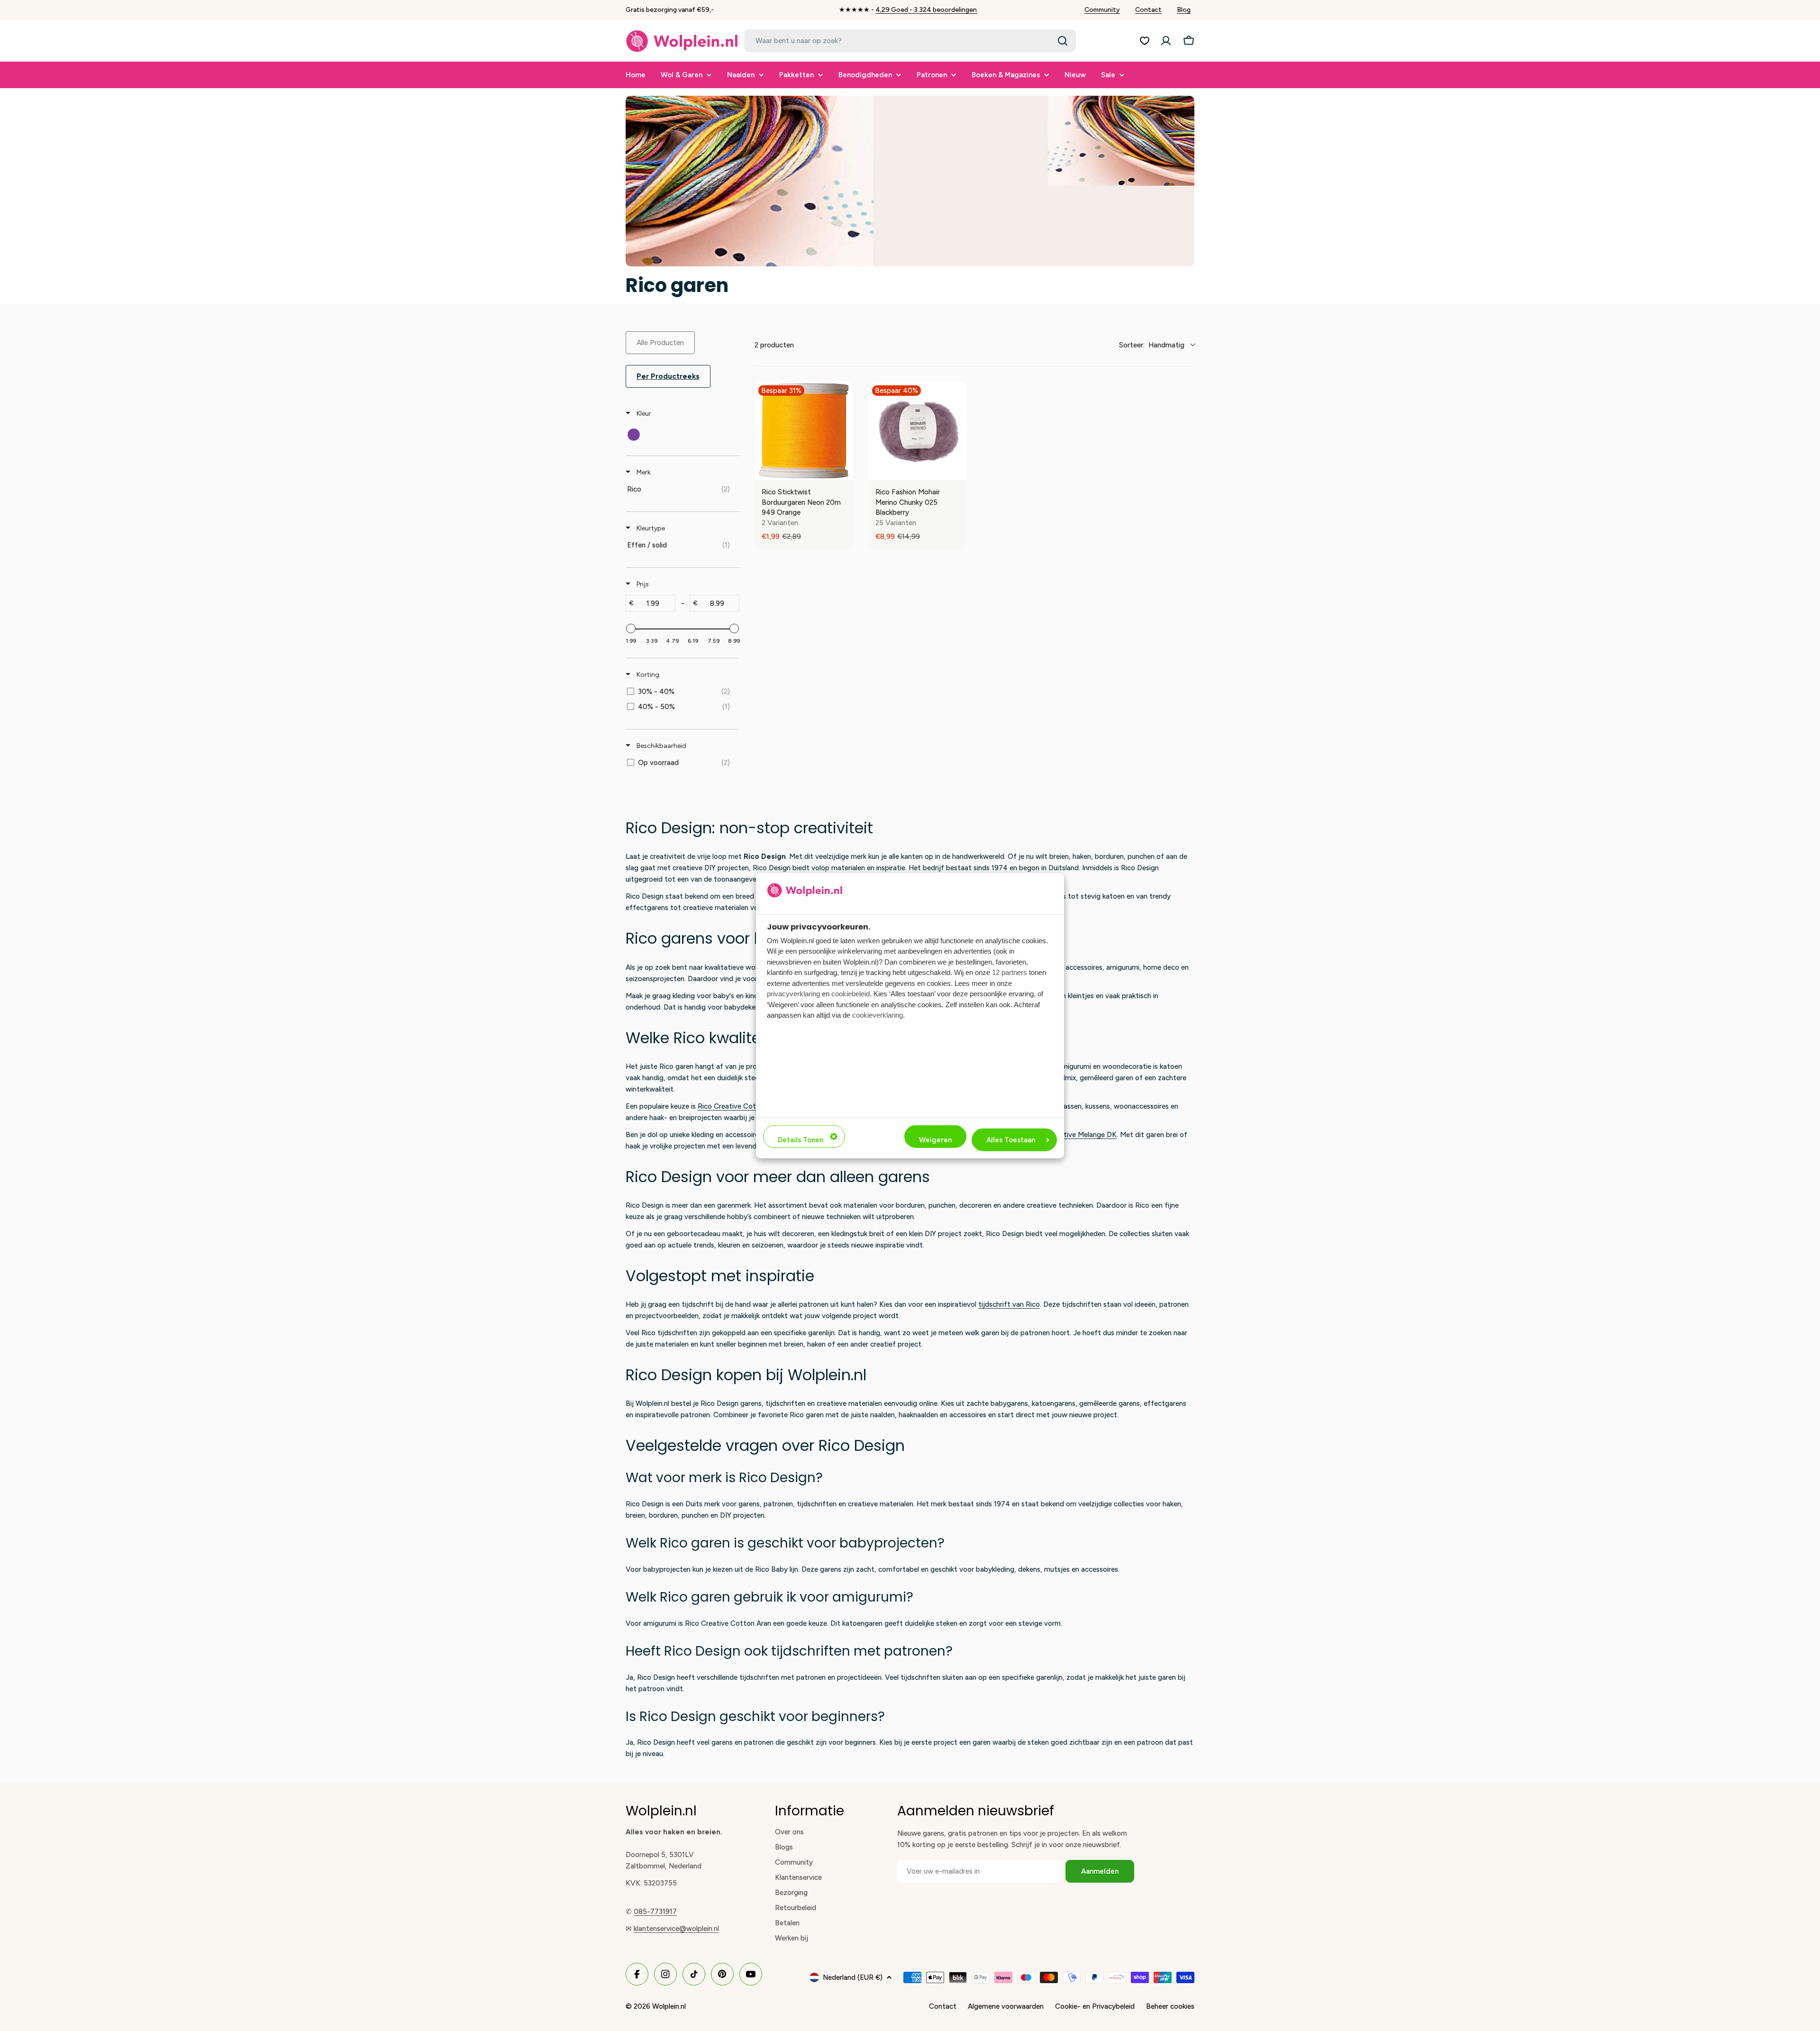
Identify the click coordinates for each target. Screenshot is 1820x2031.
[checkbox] (634, 435)
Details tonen (801, 1140)
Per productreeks (668, 376)
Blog (1184, 10)
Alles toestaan (1011, 1140)
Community (1102, 10)
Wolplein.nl (669, 2006)
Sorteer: (1152, 345)
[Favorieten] (1145, 41)
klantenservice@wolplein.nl (676, 1929)
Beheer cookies (1170, 2006)
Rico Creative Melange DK (1074, 1135)
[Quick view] (844, 471)
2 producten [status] (774, 345)
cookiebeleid (851, 994)
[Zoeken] (1063, 41)
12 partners (1010, 972)
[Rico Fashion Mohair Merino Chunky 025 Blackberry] (918, 431)
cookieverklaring (878, 1015)
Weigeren (935, 1140)
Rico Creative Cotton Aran (741, 1106)
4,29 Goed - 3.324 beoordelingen (926, 10)
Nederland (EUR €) (853, 1977)
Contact (1148, 10)
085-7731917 (655, 1912)
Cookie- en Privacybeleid (1095, 2006)
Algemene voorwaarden (1006, 2006)
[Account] (1166, 41)
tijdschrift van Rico (1009, 1304)
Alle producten (660, 343)
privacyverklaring (793, 994)
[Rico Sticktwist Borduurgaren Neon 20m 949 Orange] (804, 431)
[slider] (631, 628)
